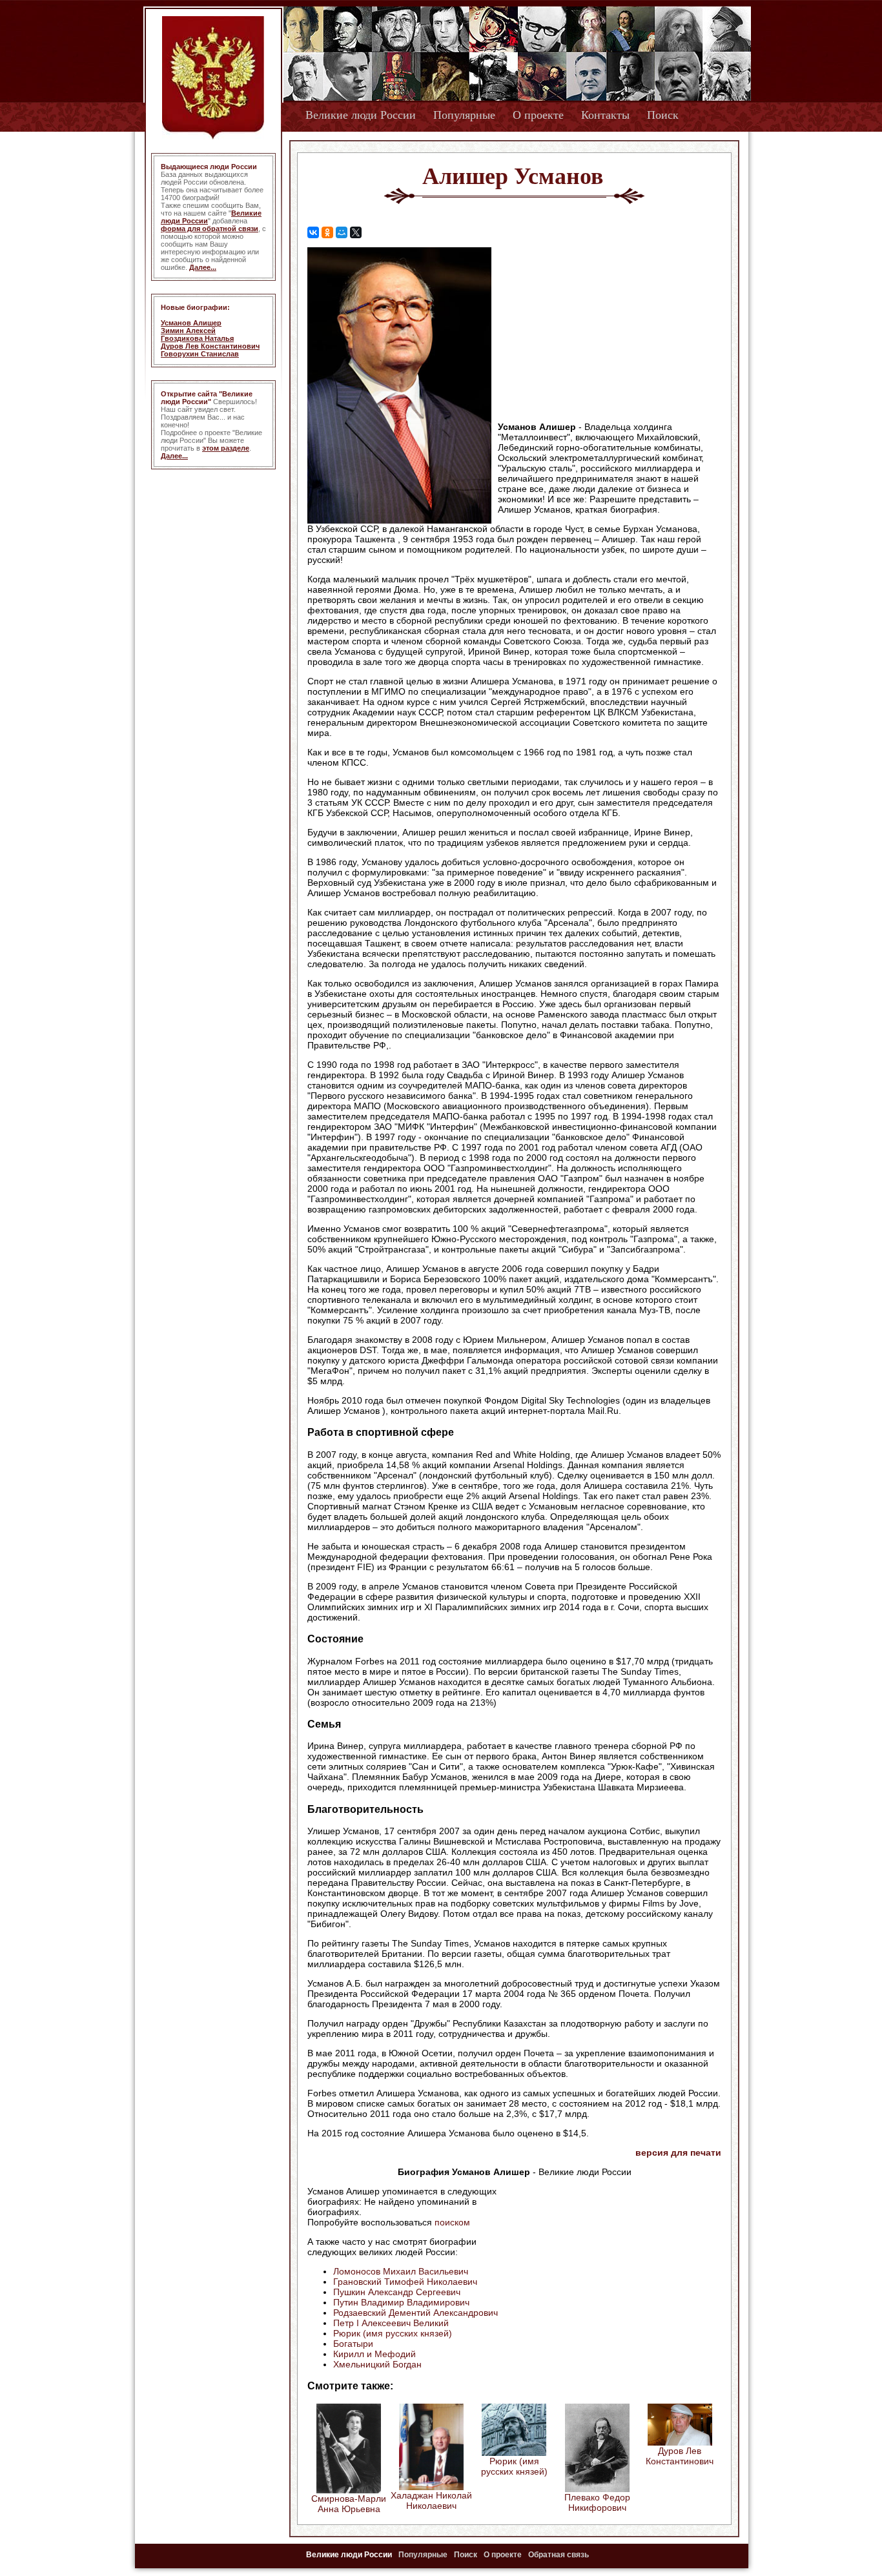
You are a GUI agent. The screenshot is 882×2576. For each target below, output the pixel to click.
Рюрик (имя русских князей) (393, 2333)
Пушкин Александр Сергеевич (397, 2292)
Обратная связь (559, 2555)
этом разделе (226, 448)
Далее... (203, 267)
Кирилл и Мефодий (374, 2354)
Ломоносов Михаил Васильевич (401, 2271)
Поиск (663, 115)
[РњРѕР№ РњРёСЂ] (342, 232)
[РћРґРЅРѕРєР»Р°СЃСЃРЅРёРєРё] (327, 232)
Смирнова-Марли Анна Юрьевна (349, 2504)
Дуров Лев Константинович (210, 346)
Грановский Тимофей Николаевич (405, 2282)
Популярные (464, 115)
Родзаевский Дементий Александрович (415, 2313)
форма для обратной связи (210, 229)
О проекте (538, 115)
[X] (356, 232)
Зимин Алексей (188, 331)
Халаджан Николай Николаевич (431, 2500)
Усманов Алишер (191, 323)
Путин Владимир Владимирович (401, 2302)
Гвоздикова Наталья (197, 338)
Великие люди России (361, 115)
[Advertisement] (611, 330)
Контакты (605, 115)
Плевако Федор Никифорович (597, 2502)
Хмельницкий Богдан (377, 2364)
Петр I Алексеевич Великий (391, 2323)
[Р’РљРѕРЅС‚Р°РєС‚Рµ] (313, 232)
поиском (452, 2222)
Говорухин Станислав (200, 354)
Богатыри (353, 2344)
